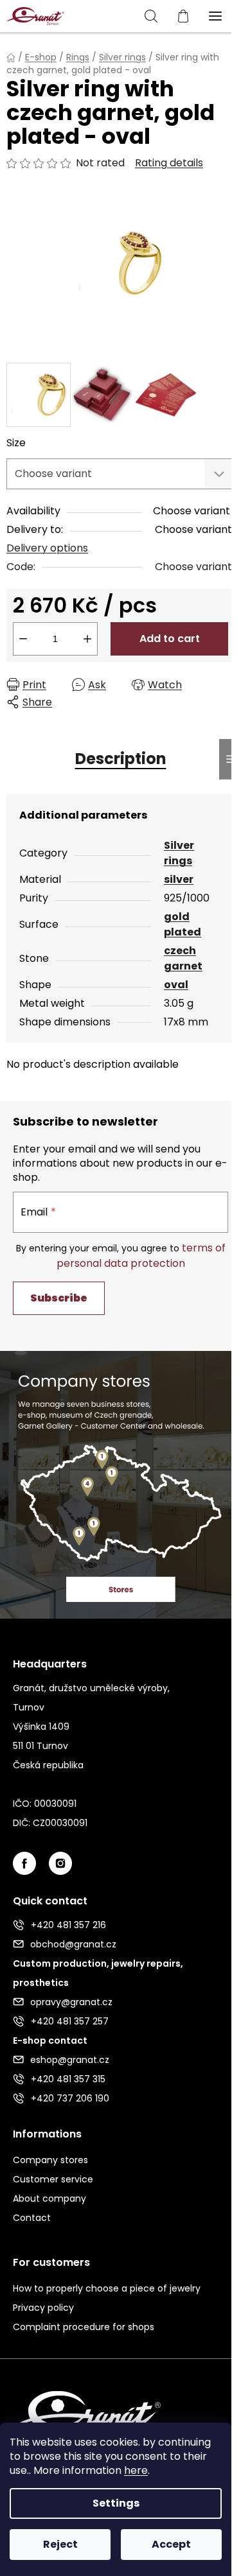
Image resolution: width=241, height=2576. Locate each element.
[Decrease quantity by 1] (23, 639)
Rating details (169, 163)
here (136, 2470)
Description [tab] (121, 759)
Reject (60, 2544)
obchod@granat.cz (73, 1944)
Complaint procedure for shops (84, 2327)
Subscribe (59, 1298)
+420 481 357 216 (68, 1925)
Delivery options (47, 548)
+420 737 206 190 (70, 2098)
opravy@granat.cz (71, 2002)
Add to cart (170, 639)
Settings (116, 2503)
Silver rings (179, 853)
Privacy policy (43, 2308)
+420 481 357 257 (70, 2021)
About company (49, 2198)
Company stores (50, 2160)
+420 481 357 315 (68, 2079)
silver (179, 879)
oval (176, 985)
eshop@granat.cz (70, 2060)
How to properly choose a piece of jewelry (107, 2288)
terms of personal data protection (141, 1256)
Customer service (53, 2179)
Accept (171, 2544)
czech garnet (183, 958)
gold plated (183, 924)
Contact (32, 2218)
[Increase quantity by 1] (87, 639)
